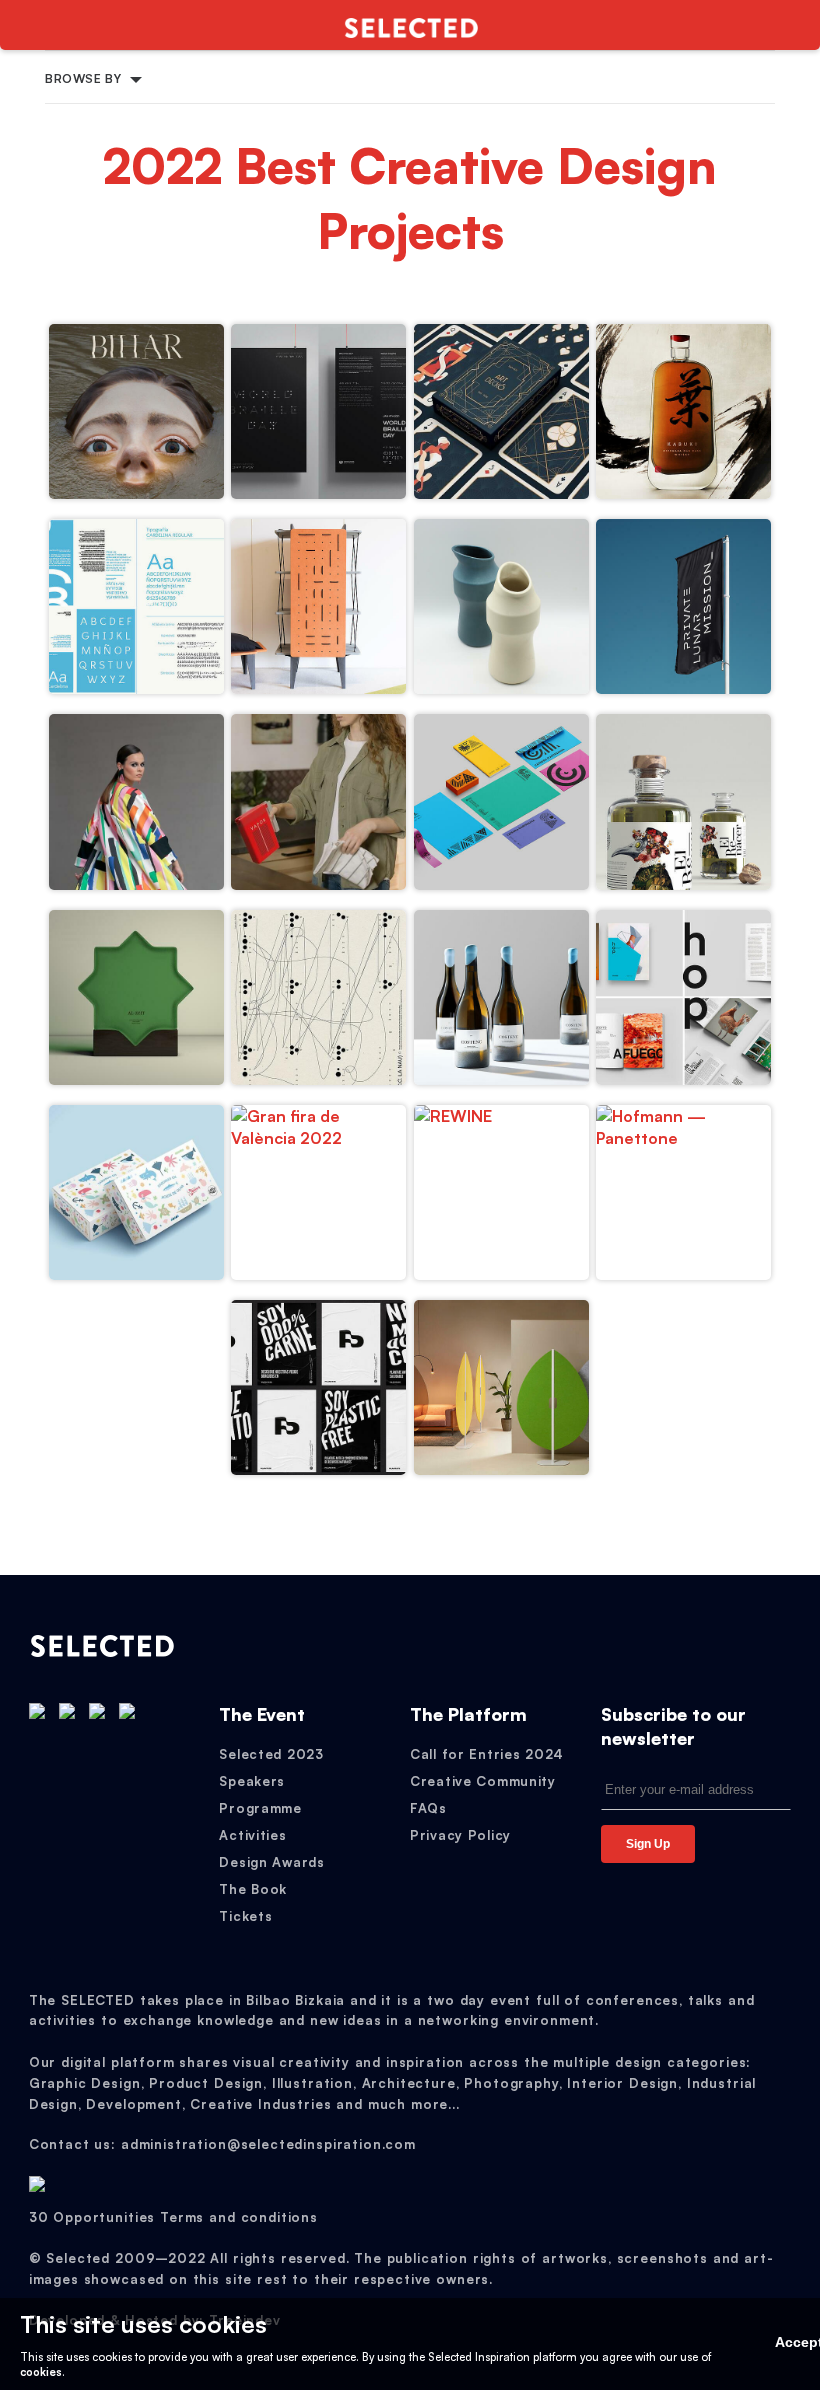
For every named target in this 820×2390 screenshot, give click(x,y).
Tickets (245, 1916)
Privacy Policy (460, 1835)
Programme (260, 1808)
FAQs (428, 1808)
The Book (253, 1889)
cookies (41, 2372)
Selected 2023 (271, 1754)
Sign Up (648, 1844)
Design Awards (271, 1862)
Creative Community (483, 1781)
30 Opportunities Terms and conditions (173, 2217)
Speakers (252, 1781)
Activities (252, 1835)
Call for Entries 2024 (487, 1754)
